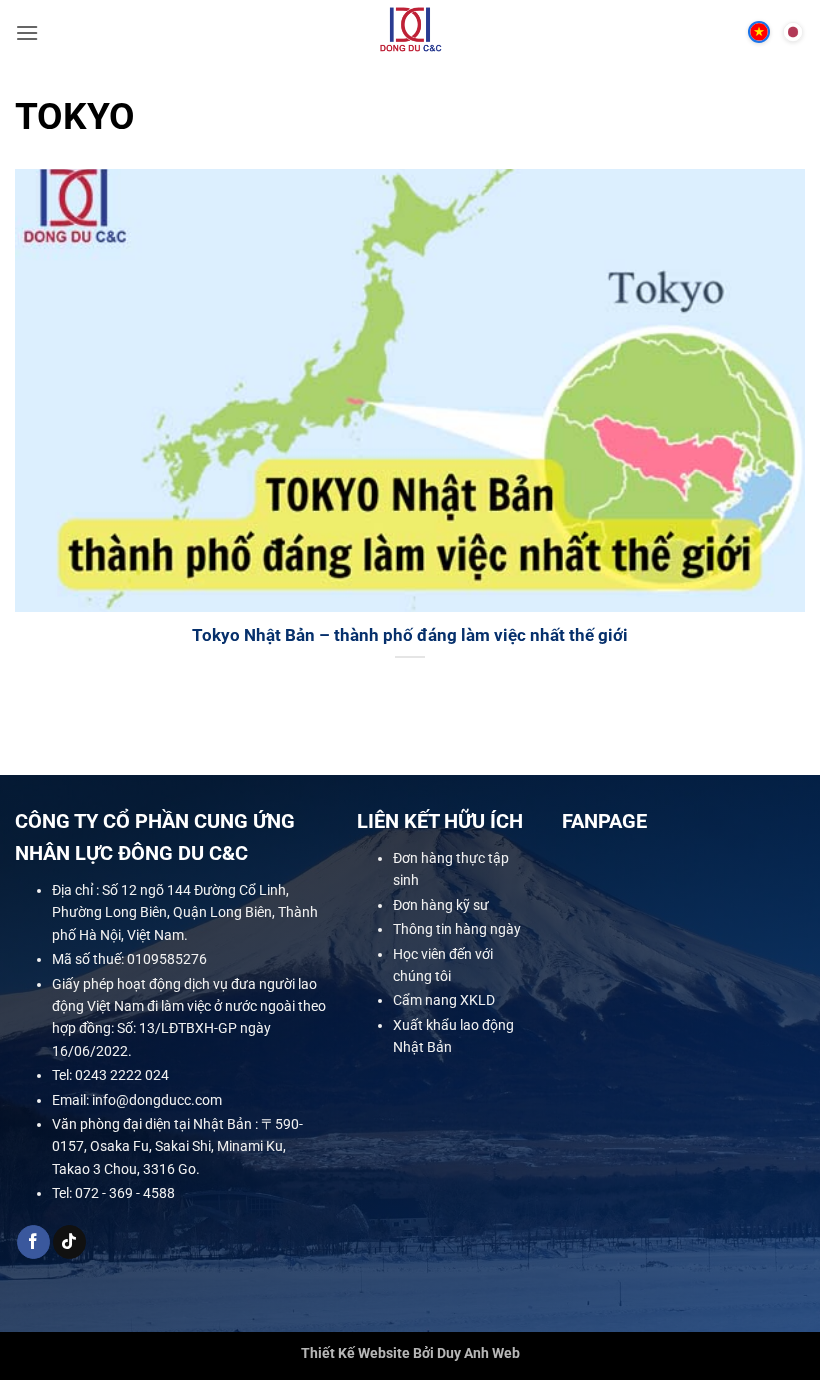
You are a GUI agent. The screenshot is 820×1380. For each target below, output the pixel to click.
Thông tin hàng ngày (457, 929)
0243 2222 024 (122, 1075)
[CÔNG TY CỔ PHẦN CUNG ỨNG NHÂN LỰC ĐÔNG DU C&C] (410, 32)
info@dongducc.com (157, 1099)
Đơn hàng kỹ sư (441, 905)
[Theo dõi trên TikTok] (69, 1242)
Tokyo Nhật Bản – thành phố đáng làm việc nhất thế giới (410, 635)
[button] (27, 32)
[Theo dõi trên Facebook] (33, 1242)
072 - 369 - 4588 (125, 1193)
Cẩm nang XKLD (444, 1000)
